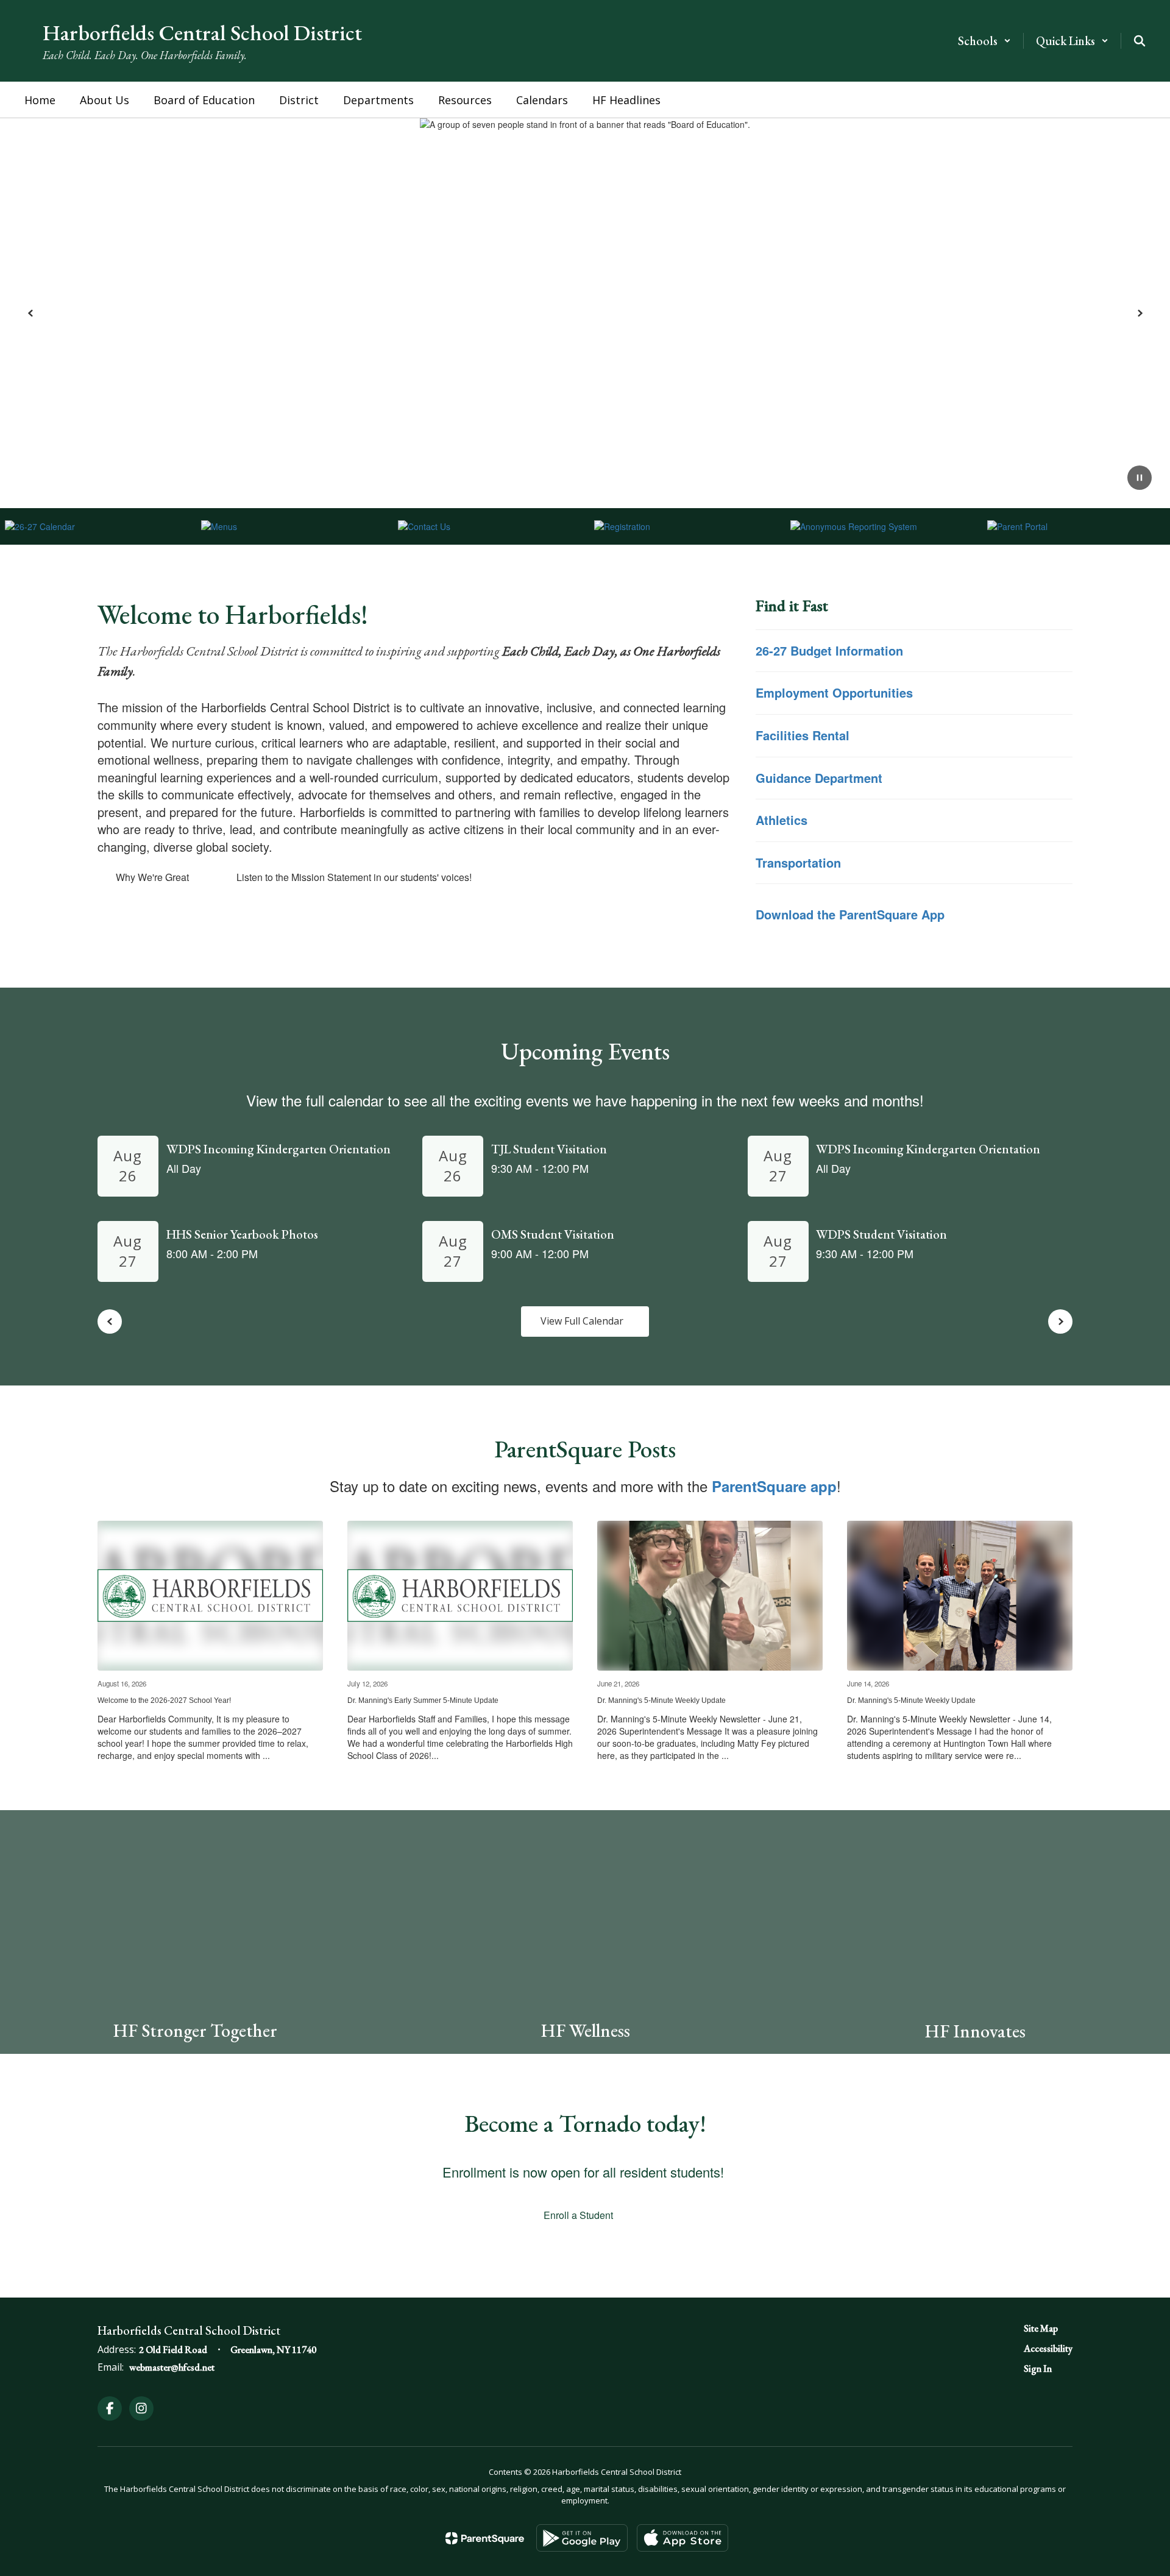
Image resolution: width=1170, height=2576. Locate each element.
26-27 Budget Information (829, 650)
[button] (984, 41)
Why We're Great (152, 877)
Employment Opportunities (834, 692)
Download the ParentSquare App (850, 914)
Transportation (798, 862)
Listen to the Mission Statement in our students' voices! (354, 877)
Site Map (1041, 2328)
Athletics (783, 820)
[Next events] (1060, 1322)
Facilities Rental (804, 735)
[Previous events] (110, 1322)
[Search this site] (1140, 41)
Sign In (1038, 2369)
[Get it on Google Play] (582, 2538)
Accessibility (1048, 2348)
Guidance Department (821, 778)
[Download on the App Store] (682, 2538)
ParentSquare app (774, 1486)
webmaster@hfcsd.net (172, 2367)
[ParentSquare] (485, 2538)
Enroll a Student (578, 2215)
